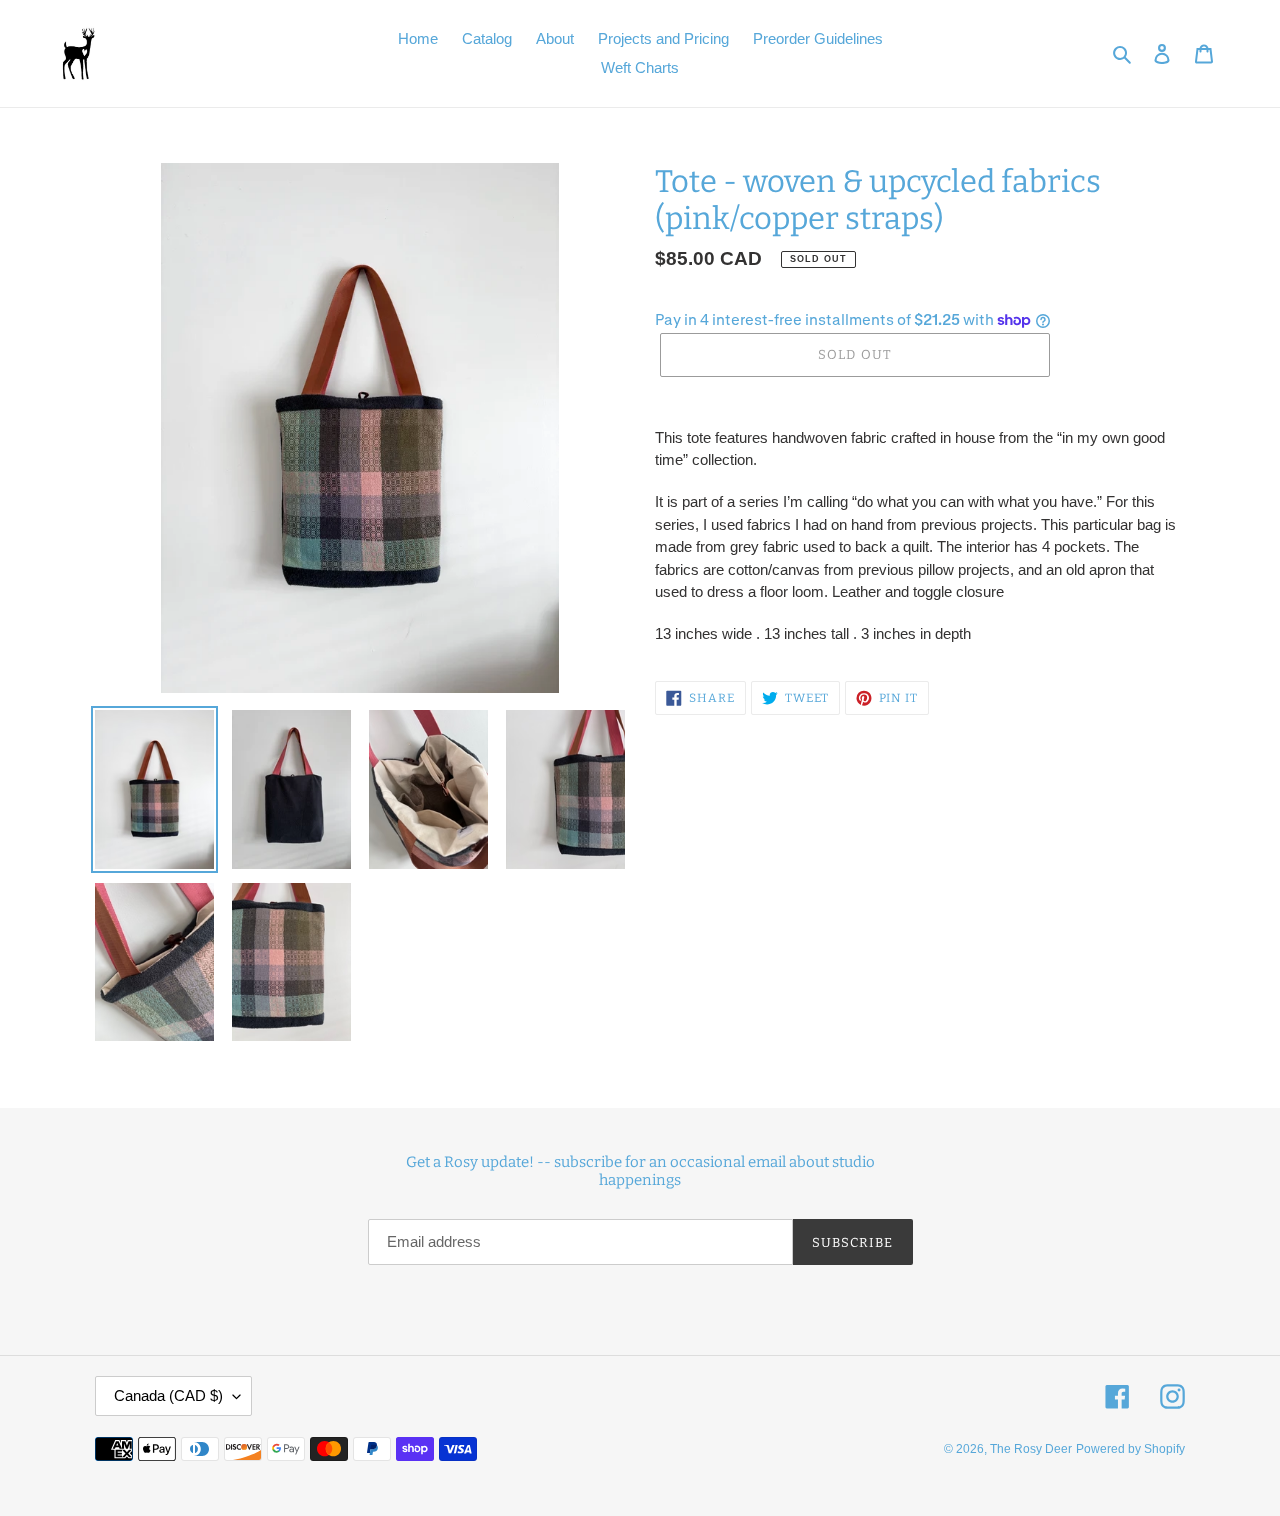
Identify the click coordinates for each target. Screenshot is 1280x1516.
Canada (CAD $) (168, 1395)
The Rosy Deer (1031, 1449)
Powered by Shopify (1130, 1449)
